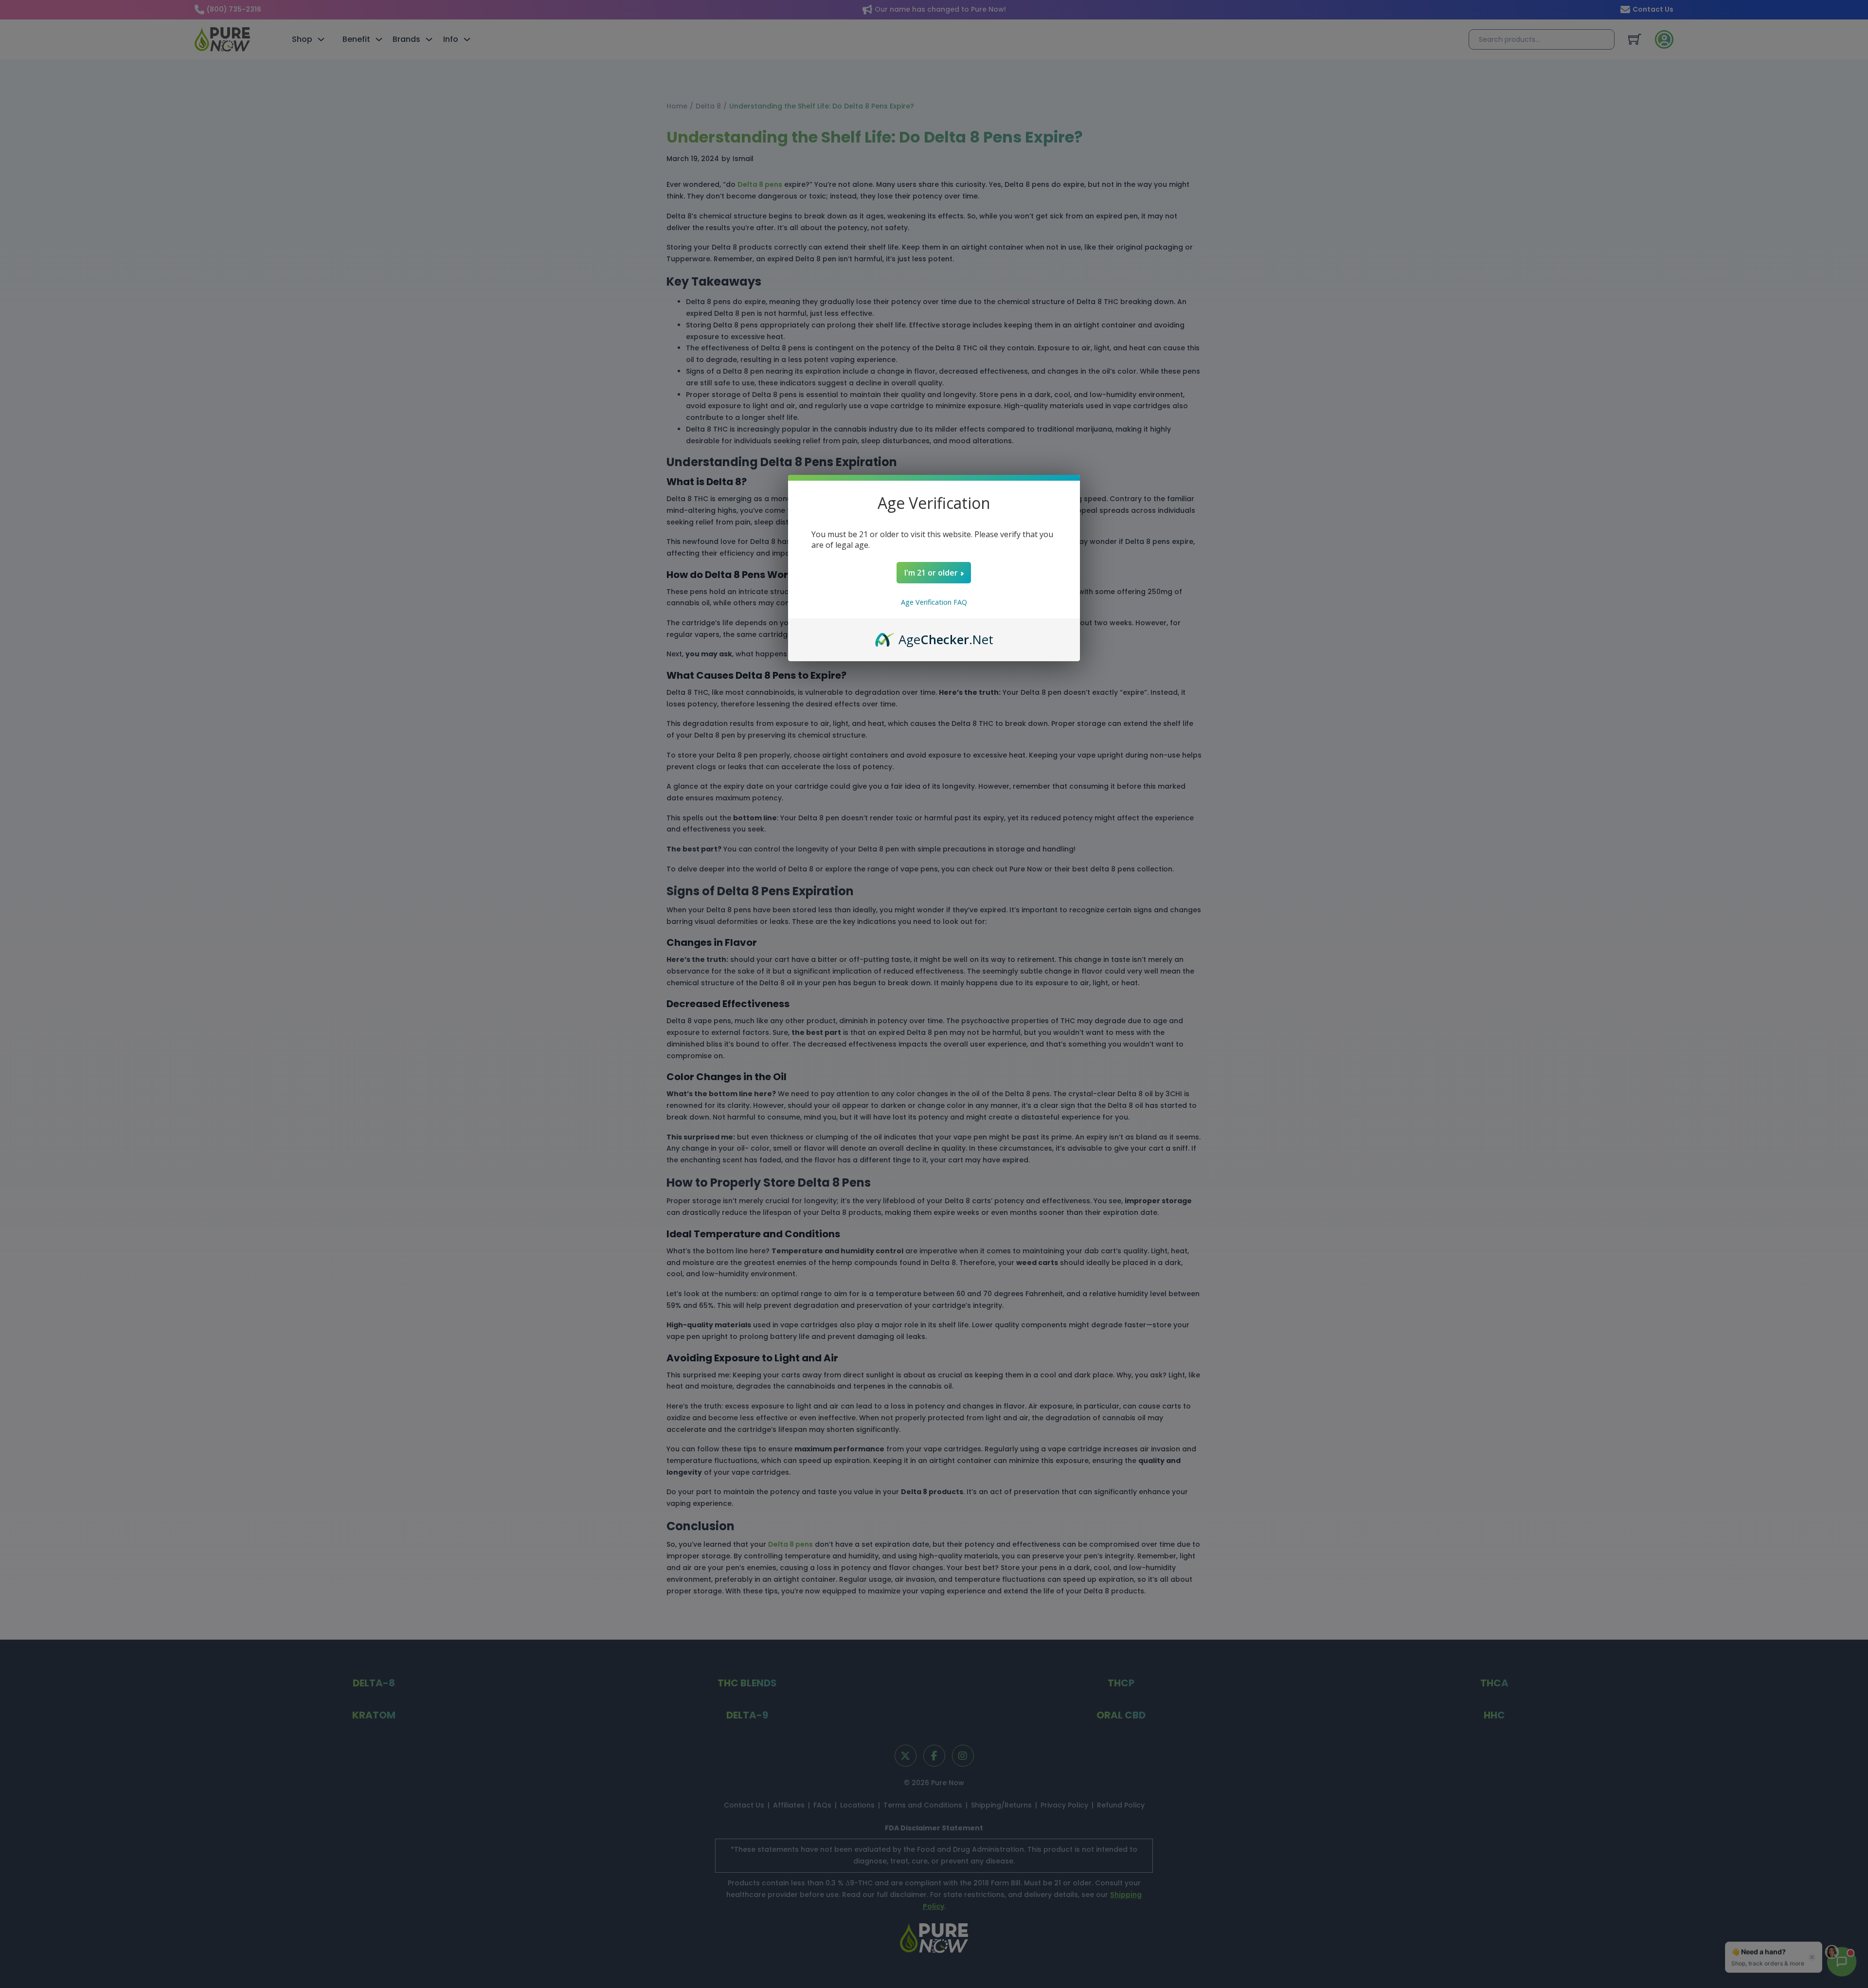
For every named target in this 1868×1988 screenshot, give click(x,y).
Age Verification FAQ (934, 602)
